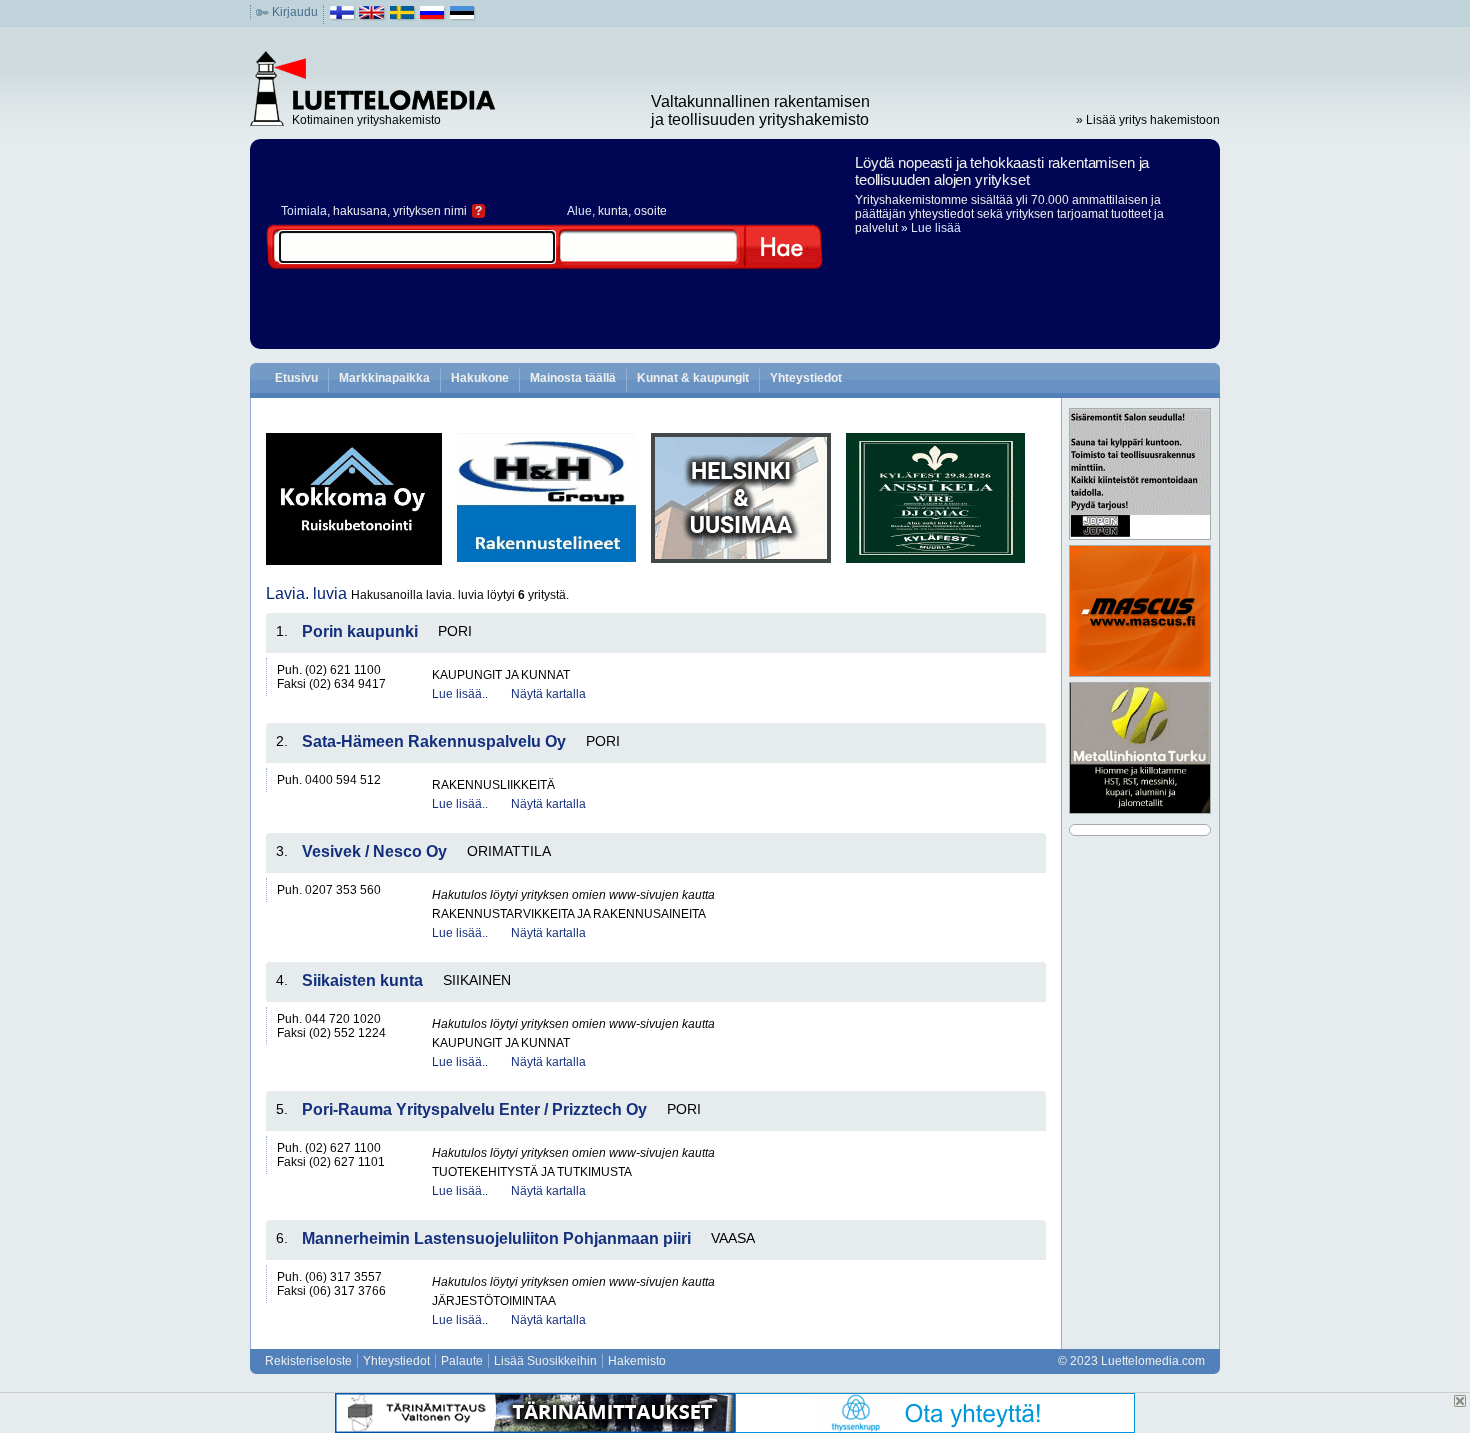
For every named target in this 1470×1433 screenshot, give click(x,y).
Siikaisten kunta (362, 980)
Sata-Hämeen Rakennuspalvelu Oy (434, 741)
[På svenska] (402, 17)
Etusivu (296, 378)
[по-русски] (432, 17)
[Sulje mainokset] (1460, 1401)
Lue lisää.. (460, 694)
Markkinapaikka (384, 378)
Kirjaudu (295, 12)
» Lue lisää (931, 228)
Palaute (462, 1361)
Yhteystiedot (806, 378)
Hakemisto (637, 1361)
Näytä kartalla (548, 694)
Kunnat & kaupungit (693, 378)
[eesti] (462, 17)
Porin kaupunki (360, 631)
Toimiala (304, 211)
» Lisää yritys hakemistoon (1148, 120)
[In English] (372, 17)
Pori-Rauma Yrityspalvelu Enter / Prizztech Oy (474, 1109)
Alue (579, 211)
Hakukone (480, 378)
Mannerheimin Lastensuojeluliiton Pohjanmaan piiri (496, 1238)
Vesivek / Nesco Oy (374, 851)
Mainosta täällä (573, 378)
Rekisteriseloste (308, 1361)
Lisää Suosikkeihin (545, 1361)
